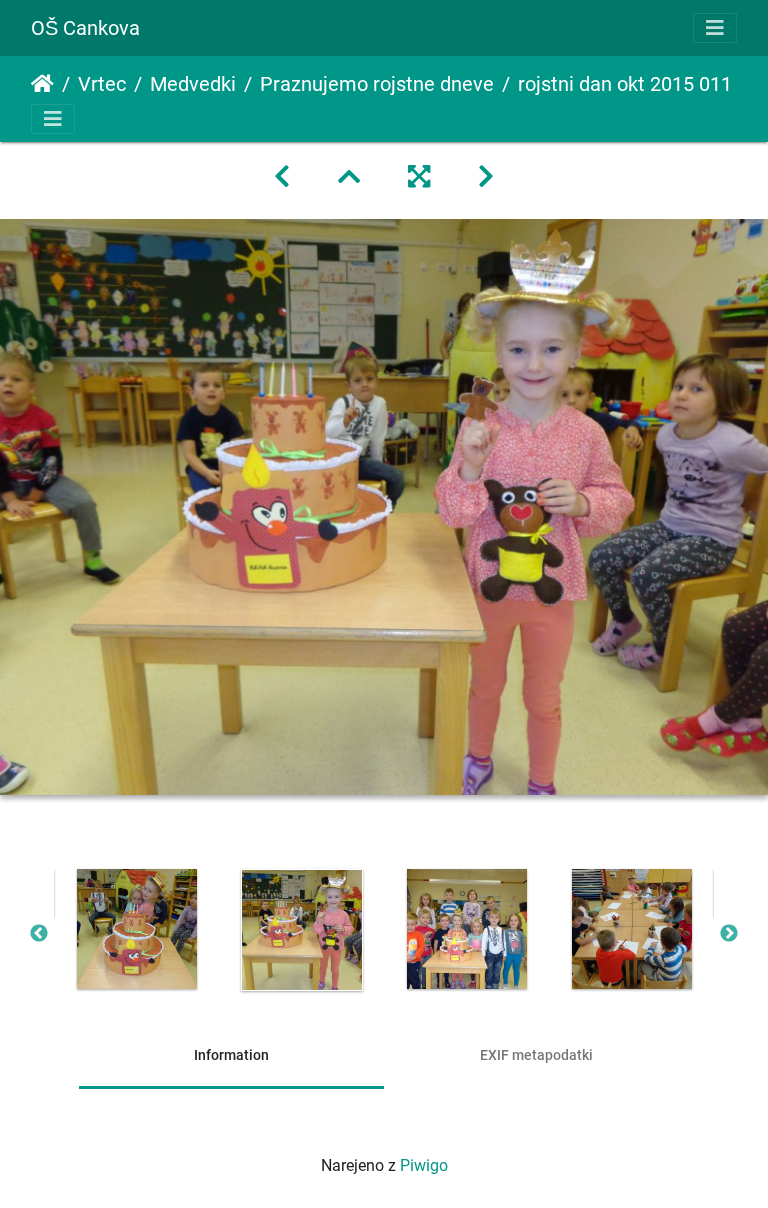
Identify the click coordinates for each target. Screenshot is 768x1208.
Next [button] (729, 934)
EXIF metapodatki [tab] (536, 1055)
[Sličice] (349, 177)
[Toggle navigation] (715, 28)
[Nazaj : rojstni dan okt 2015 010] (282, 177)
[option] (136, 929)
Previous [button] (39, 934)
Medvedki (193, 84)
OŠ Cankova (85, 28)
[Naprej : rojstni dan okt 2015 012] (486, 177)
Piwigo (424, 1165)
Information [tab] (231, 1055)
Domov (42, 84)
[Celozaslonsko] (419, 177)
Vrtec (102, 84)
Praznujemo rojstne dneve (377, 84)
